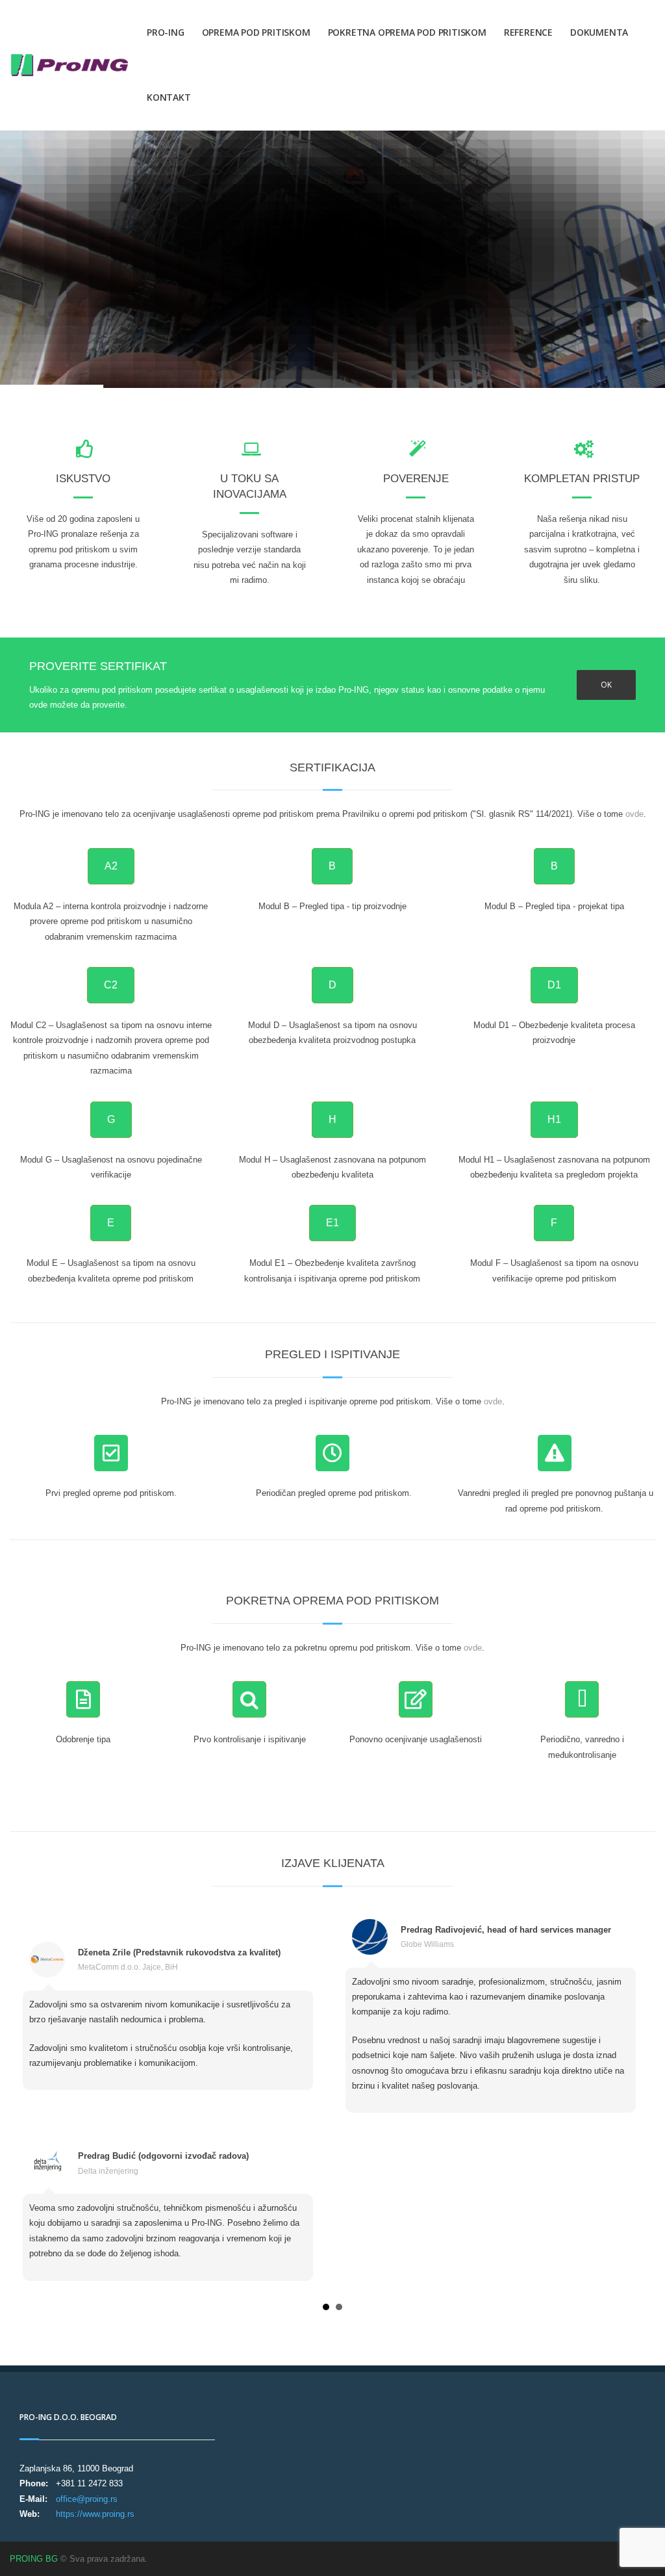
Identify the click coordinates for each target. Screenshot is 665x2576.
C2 (111, 985)
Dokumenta (599, 32)
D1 (554, 985)
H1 (554, 1119)
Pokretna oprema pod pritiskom (407, 32)
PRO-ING (166, 32)
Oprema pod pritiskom (256, 32)
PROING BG (34, 2559)
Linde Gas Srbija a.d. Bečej (126, 1973)
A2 (111, 866)
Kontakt (169, 97)
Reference (528, 32)
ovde (634, 814)
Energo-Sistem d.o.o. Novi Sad (132, 2140)
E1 (332, 1223)
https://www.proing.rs (95, 2514)
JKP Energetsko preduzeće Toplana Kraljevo (480, 1944)
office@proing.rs (87, 2499)
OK (606, 685)
